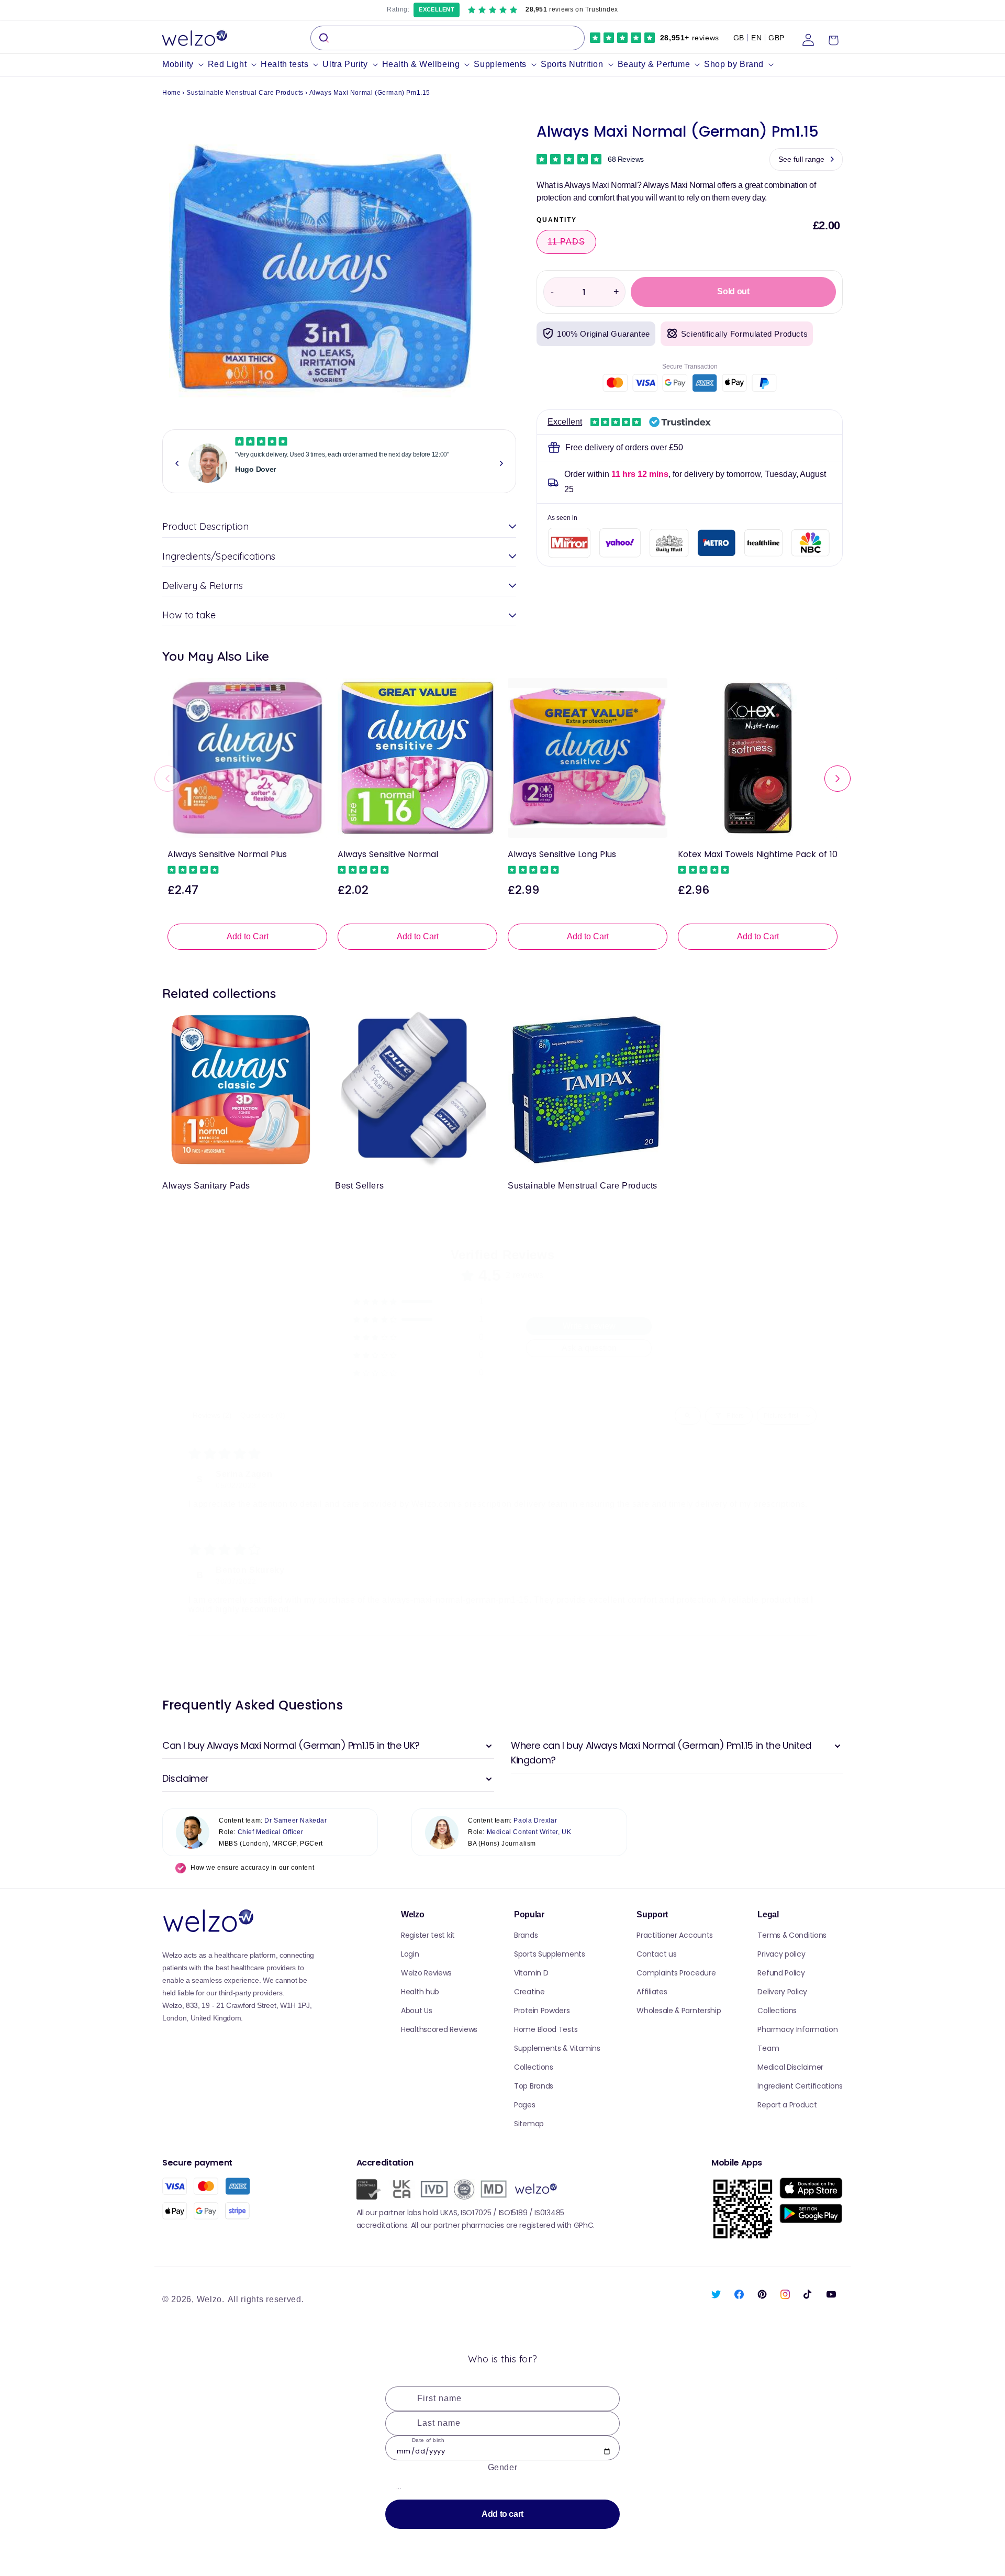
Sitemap (529, 2124)
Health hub (420, 1992)
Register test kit (428, 1935)
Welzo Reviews (426, 1973)
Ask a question (589, 1348)
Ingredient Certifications (800, 2086)
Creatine (529, 1992)
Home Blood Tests (546, 2029)
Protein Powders (542, 2011)
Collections (534, 2067)
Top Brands (534, 2086)
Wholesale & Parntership (679, 2011)
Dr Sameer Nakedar (295, 1820)
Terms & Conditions (792, 1935)
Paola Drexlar (535, 1820)
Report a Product (787, 2105)
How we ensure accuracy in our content (252, 1868)
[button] (185, 65)
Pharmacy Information (797, 2029)
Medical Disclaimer (790, 2067)
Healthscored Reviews (439, 2029)
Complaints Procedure (676, 1973)
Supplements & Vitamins (557, 2048)
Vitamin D (531, 1973)
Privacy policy (781, 1954)
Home (171, 93)
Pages (525, 2105)
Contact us (656, 1954)
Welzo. (211, 2299)
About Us (417, 2011)
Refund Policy (781, 1973)
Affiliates (652, 1992)
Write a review (589, 1326)
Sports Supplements (550, 1954)
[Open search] (688, 1416)
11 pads (572, 245)
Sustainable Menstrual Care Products (245, 93)
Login (410, 1954)
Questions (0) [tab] (263, 1415)
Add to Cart (248, 936)
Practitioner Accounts (675, 1935)
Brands (526, 1935)
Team (768, 2048)
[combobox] (448, 38)
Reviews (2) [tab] (212, 1415)
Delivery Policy (782, 1992)
